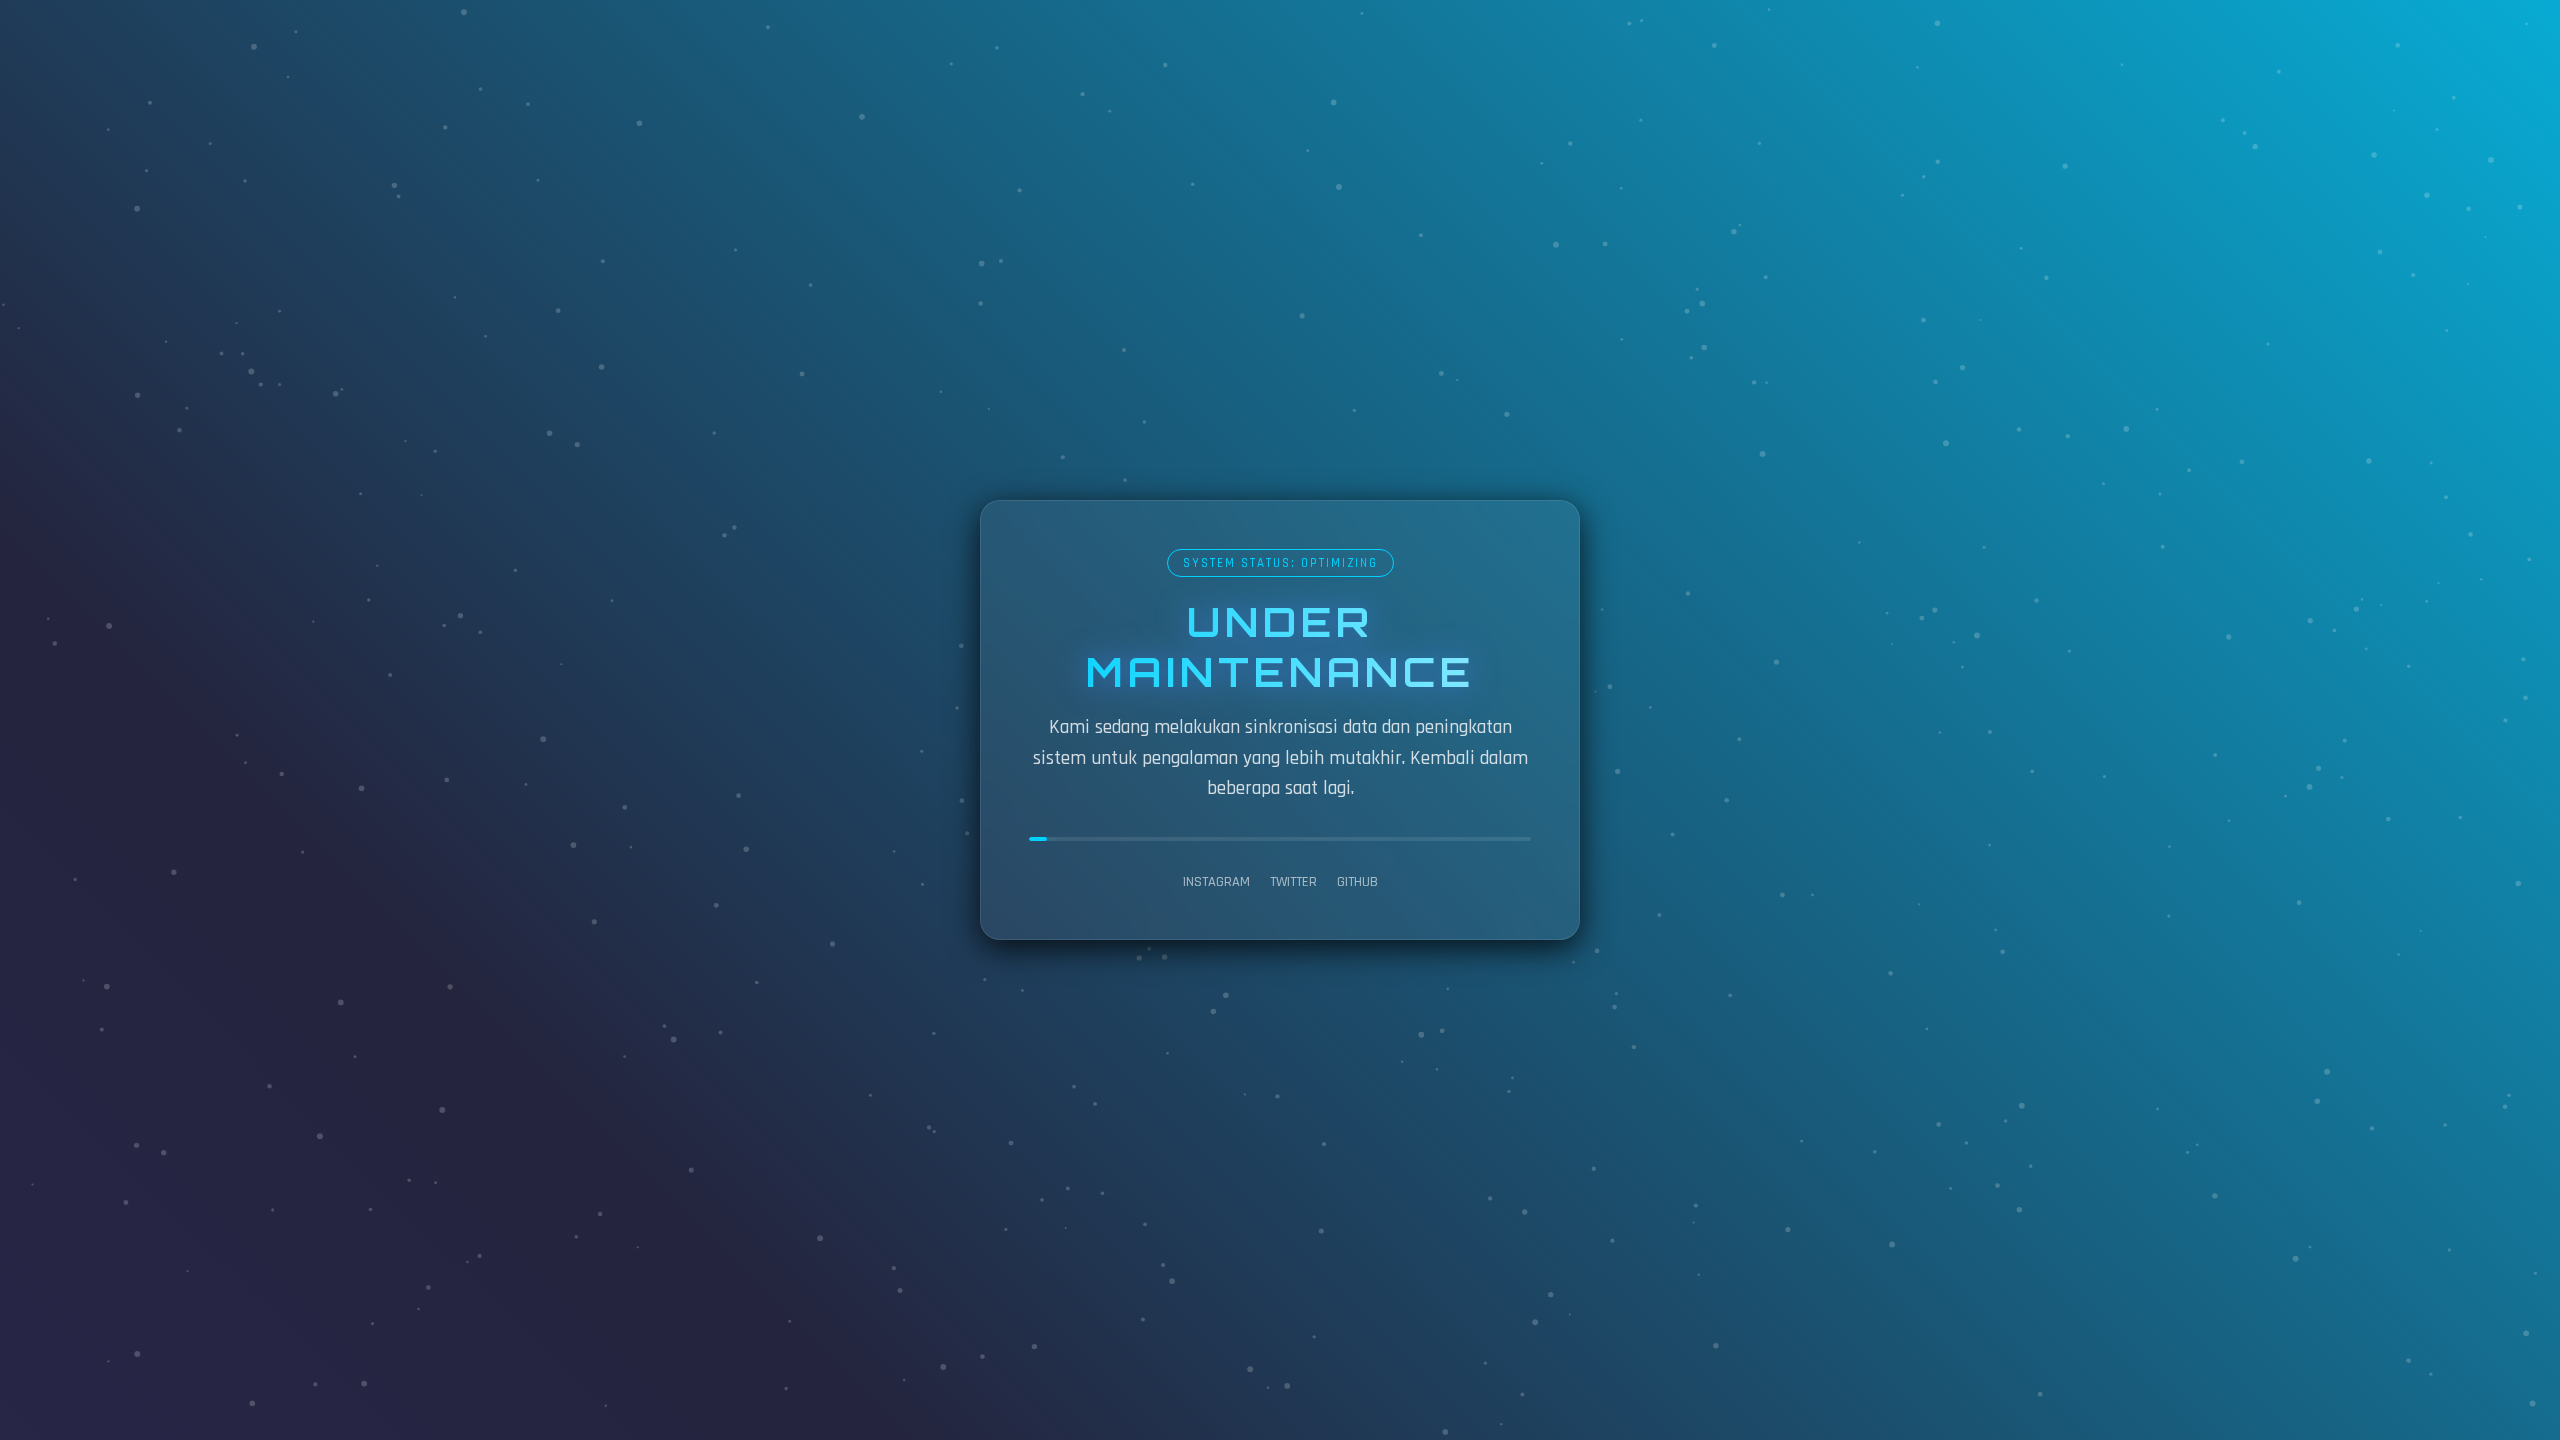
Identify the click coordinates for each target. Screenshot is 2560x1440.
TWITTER (1293, 882)
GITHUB (1357, 882)
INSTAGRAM (1216, 882)
